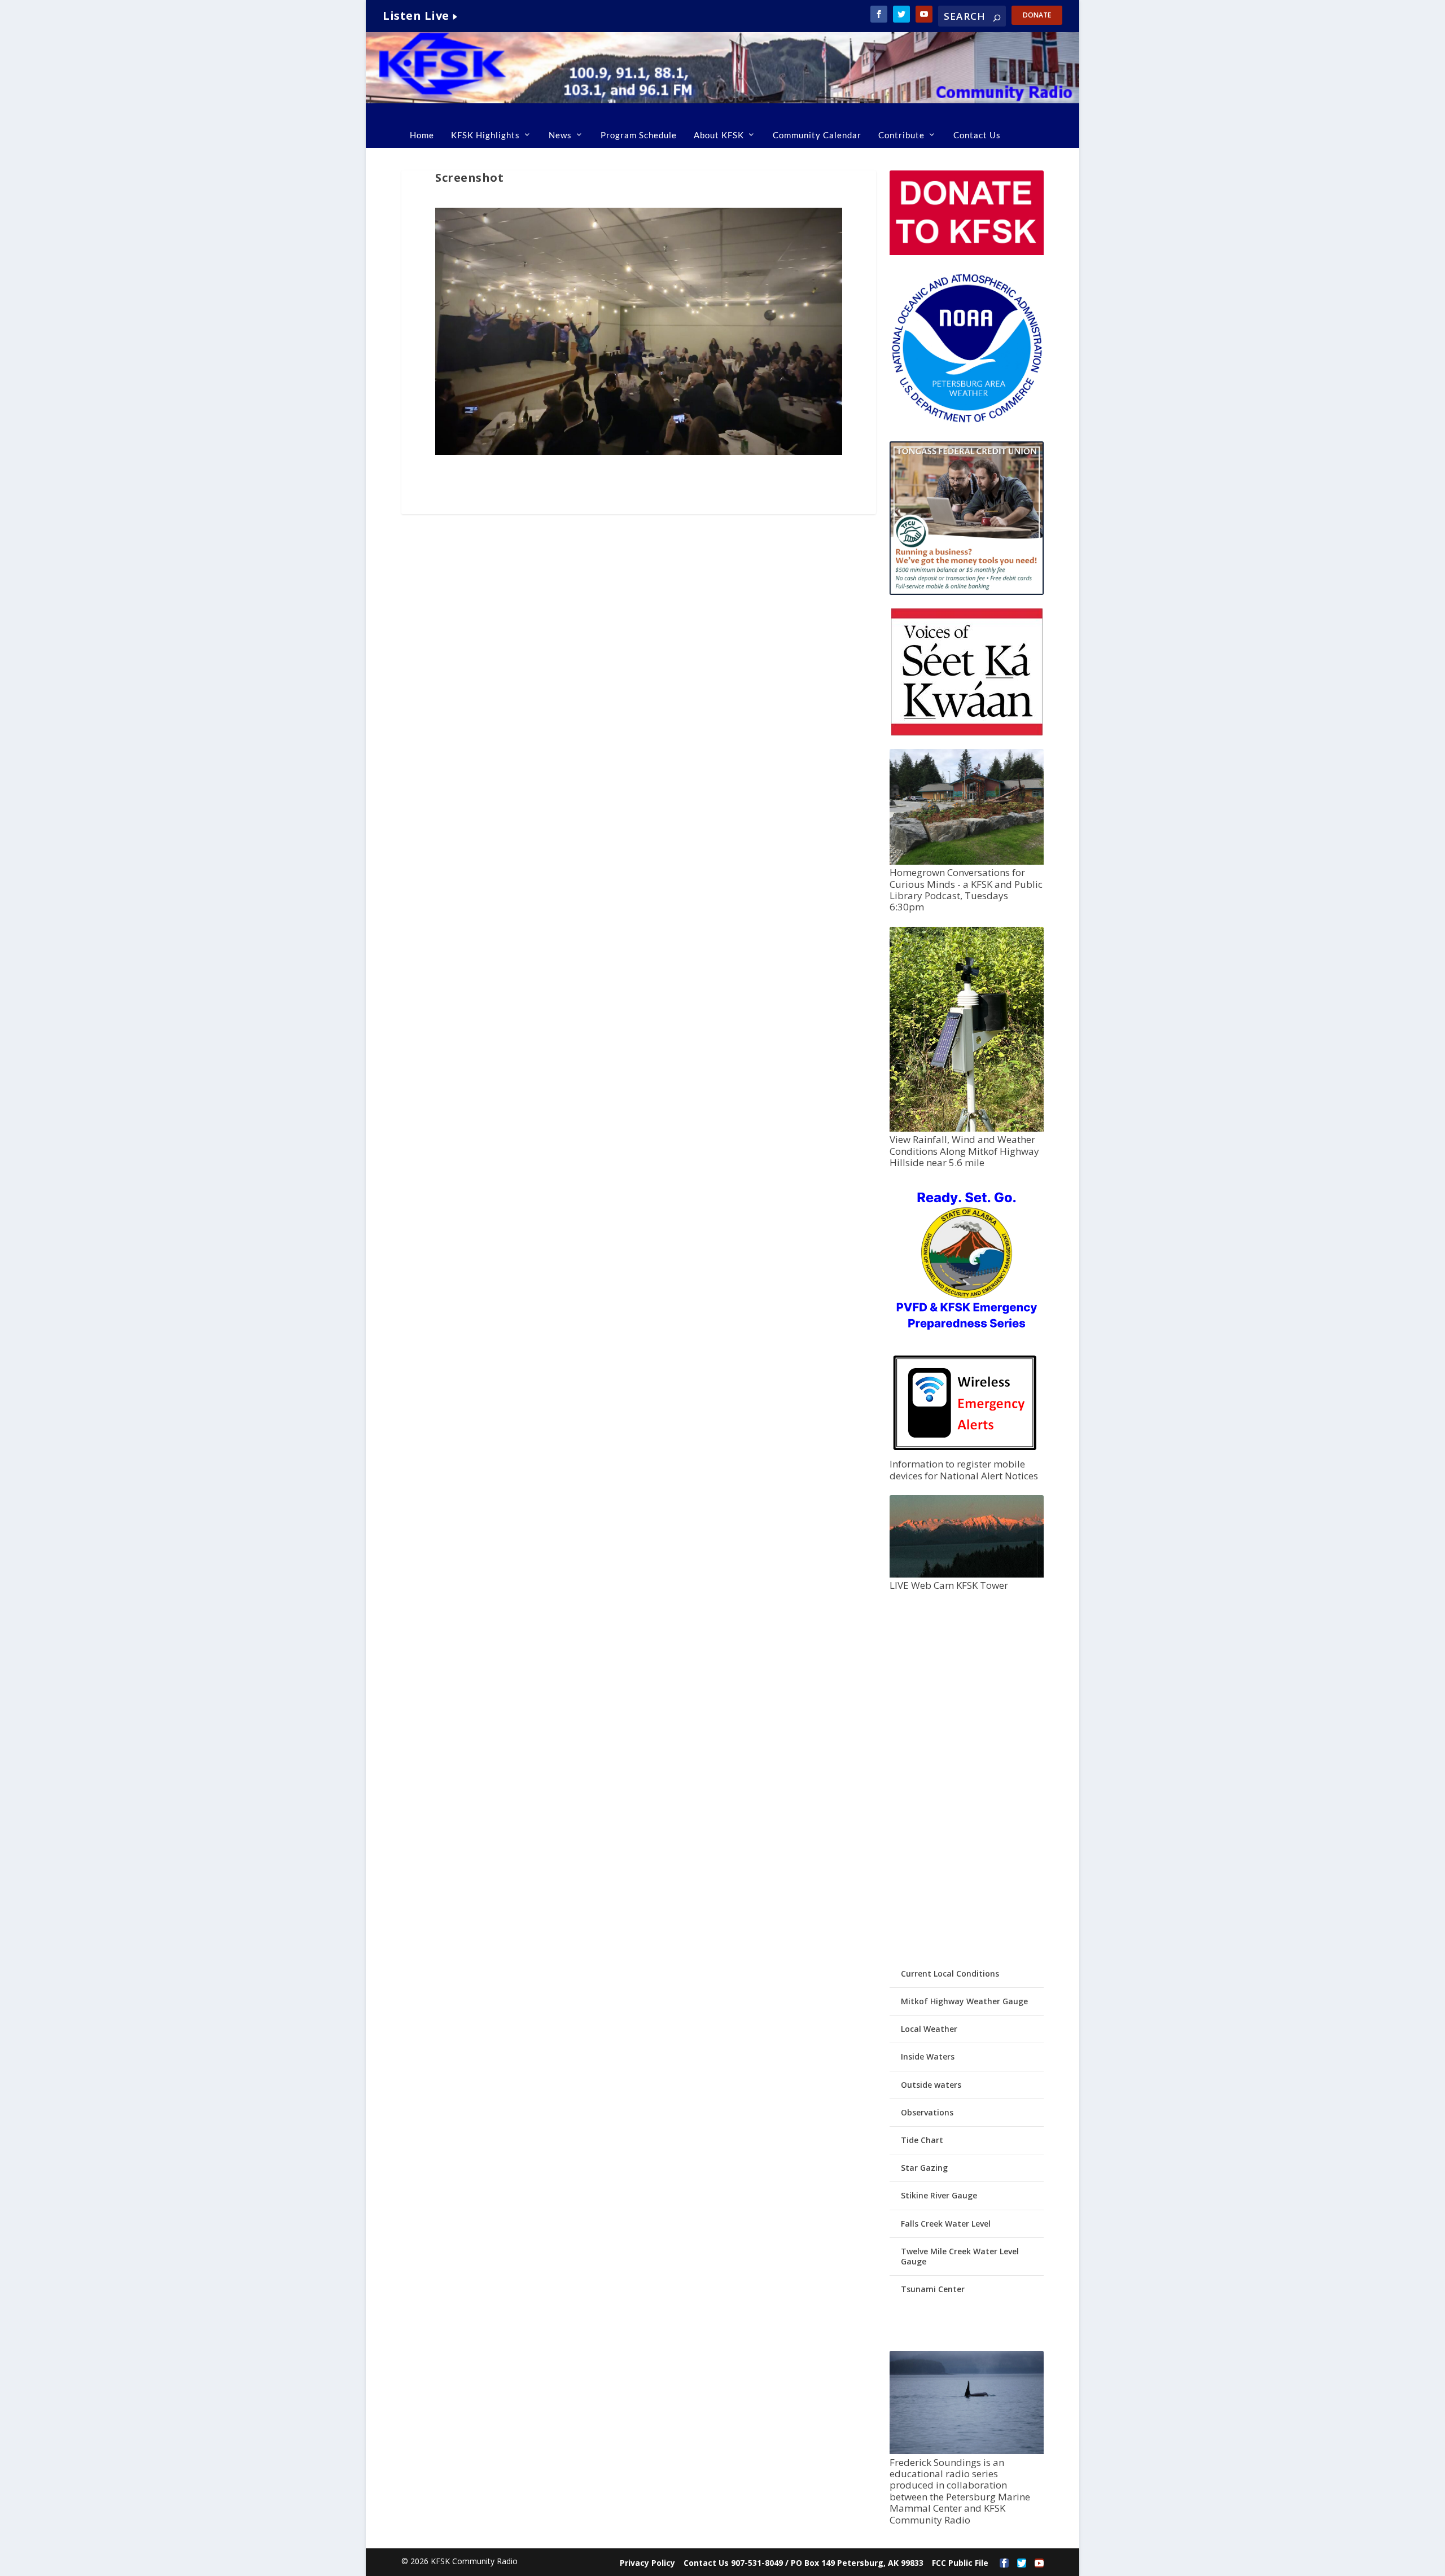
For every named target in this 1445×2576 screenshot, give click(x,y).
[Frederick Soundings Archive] (966, 2451)
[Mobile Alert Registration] (965, 1453)
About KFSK (719, 135)
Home (422, 135)
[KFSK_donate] (966, 252)
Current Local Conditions (950, 1973)
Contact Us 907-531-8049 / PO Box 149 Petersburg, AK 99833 (803, 2563)
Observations (927, 2112)
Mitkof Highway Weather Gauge (964, 2001)
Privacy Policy (647, 2563)
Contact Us (977, 135)
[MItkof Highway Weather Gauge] (966, 1129)
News (560, 135)
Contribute (901, 135)
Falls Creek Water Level (946, 2224)
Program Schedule (639, 135)
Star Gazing (924, 2168)
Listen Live (416, 16)
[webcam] (966, 1574)
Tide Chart (922, 2140)
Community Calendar (817, 135)
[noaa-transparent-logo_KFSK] (966, 422)
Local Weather (929, 2029)
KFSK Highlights (485, 135)
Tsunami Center (933, 2289)
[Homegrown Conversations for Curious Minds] (966, 862)
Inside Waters (928, 2056)
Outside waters (931, 2085)
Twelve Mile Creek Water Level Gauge (960, 2256)
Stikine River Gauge (939, 2195)
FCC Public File (960, 2563)
